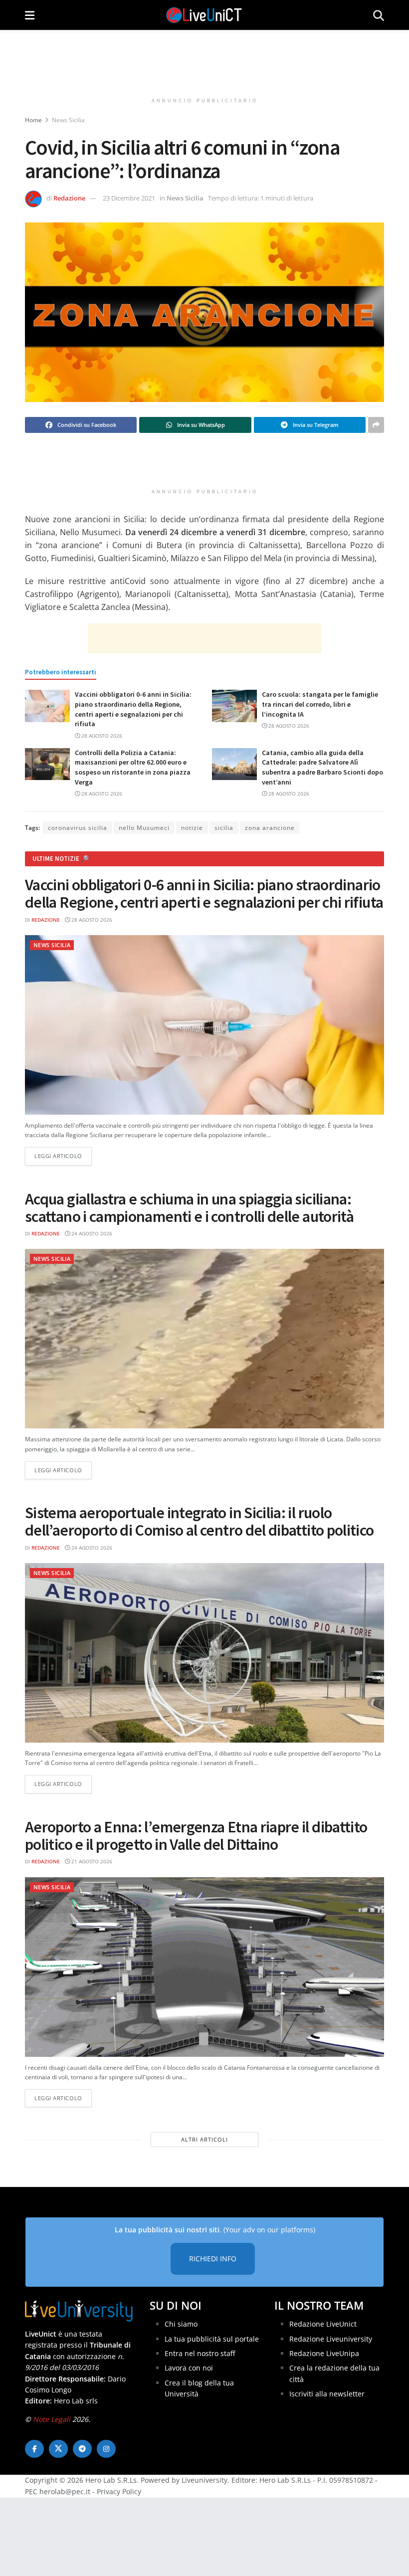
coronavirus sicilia (78, 828)
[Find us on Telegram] (82, 2449)
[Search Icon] (379, 15)
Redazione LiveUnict (323, 2324)
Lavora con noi (189, 2368)
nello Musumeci (144, 828)
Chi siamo (181, 2324)
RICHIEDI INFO (213, 2259)
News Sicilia (68, 120)
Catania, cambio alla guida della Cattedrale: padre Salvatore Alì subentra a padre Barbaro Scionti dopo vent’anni (322, 767)
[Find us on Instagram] (106, 2449)
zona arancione (270, 828)
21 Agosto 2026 (91, 1861)
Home (33, 120)
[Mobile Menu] (30, 15)
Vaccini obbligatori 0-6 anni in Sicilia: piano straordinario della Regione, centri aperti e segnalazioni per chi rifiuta (133, 709)
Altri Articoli (204, 2139)
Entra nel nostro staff (200, 2353)
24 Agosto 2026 (91, 1233)
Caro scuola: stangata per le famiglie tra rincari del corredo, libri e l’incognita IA (320, 704)
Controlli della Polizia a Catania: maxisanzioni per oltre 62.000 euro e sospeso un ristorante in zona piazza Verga (133, 767)
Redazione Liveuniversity (331, 2339)
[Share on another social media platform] (376, 425)
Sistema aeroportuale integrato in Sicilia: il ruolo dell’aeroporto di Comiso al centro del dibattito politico (200, 1521)
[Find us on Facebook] (34, 2449)
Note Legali (52, 2419)
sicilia (224, 828)
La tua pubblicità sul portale (212, 2339)
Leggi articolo (63, 1156)
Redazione (69, 198)
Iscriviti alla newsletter (327, 2394)
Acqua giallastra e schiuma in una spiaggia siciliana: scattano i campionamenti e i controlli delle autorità (189, 1208)
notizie (192, 828)
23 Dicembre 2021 (129, 198)
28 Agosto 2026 (101, 736)
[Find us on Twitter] (58, 2449)
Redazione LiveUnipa (324, 2353)
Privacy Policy (119, 2491)
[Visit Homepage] (204, 15)
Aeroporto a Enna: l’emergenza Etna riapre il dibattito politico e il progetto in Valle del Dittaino (196, 1836)
